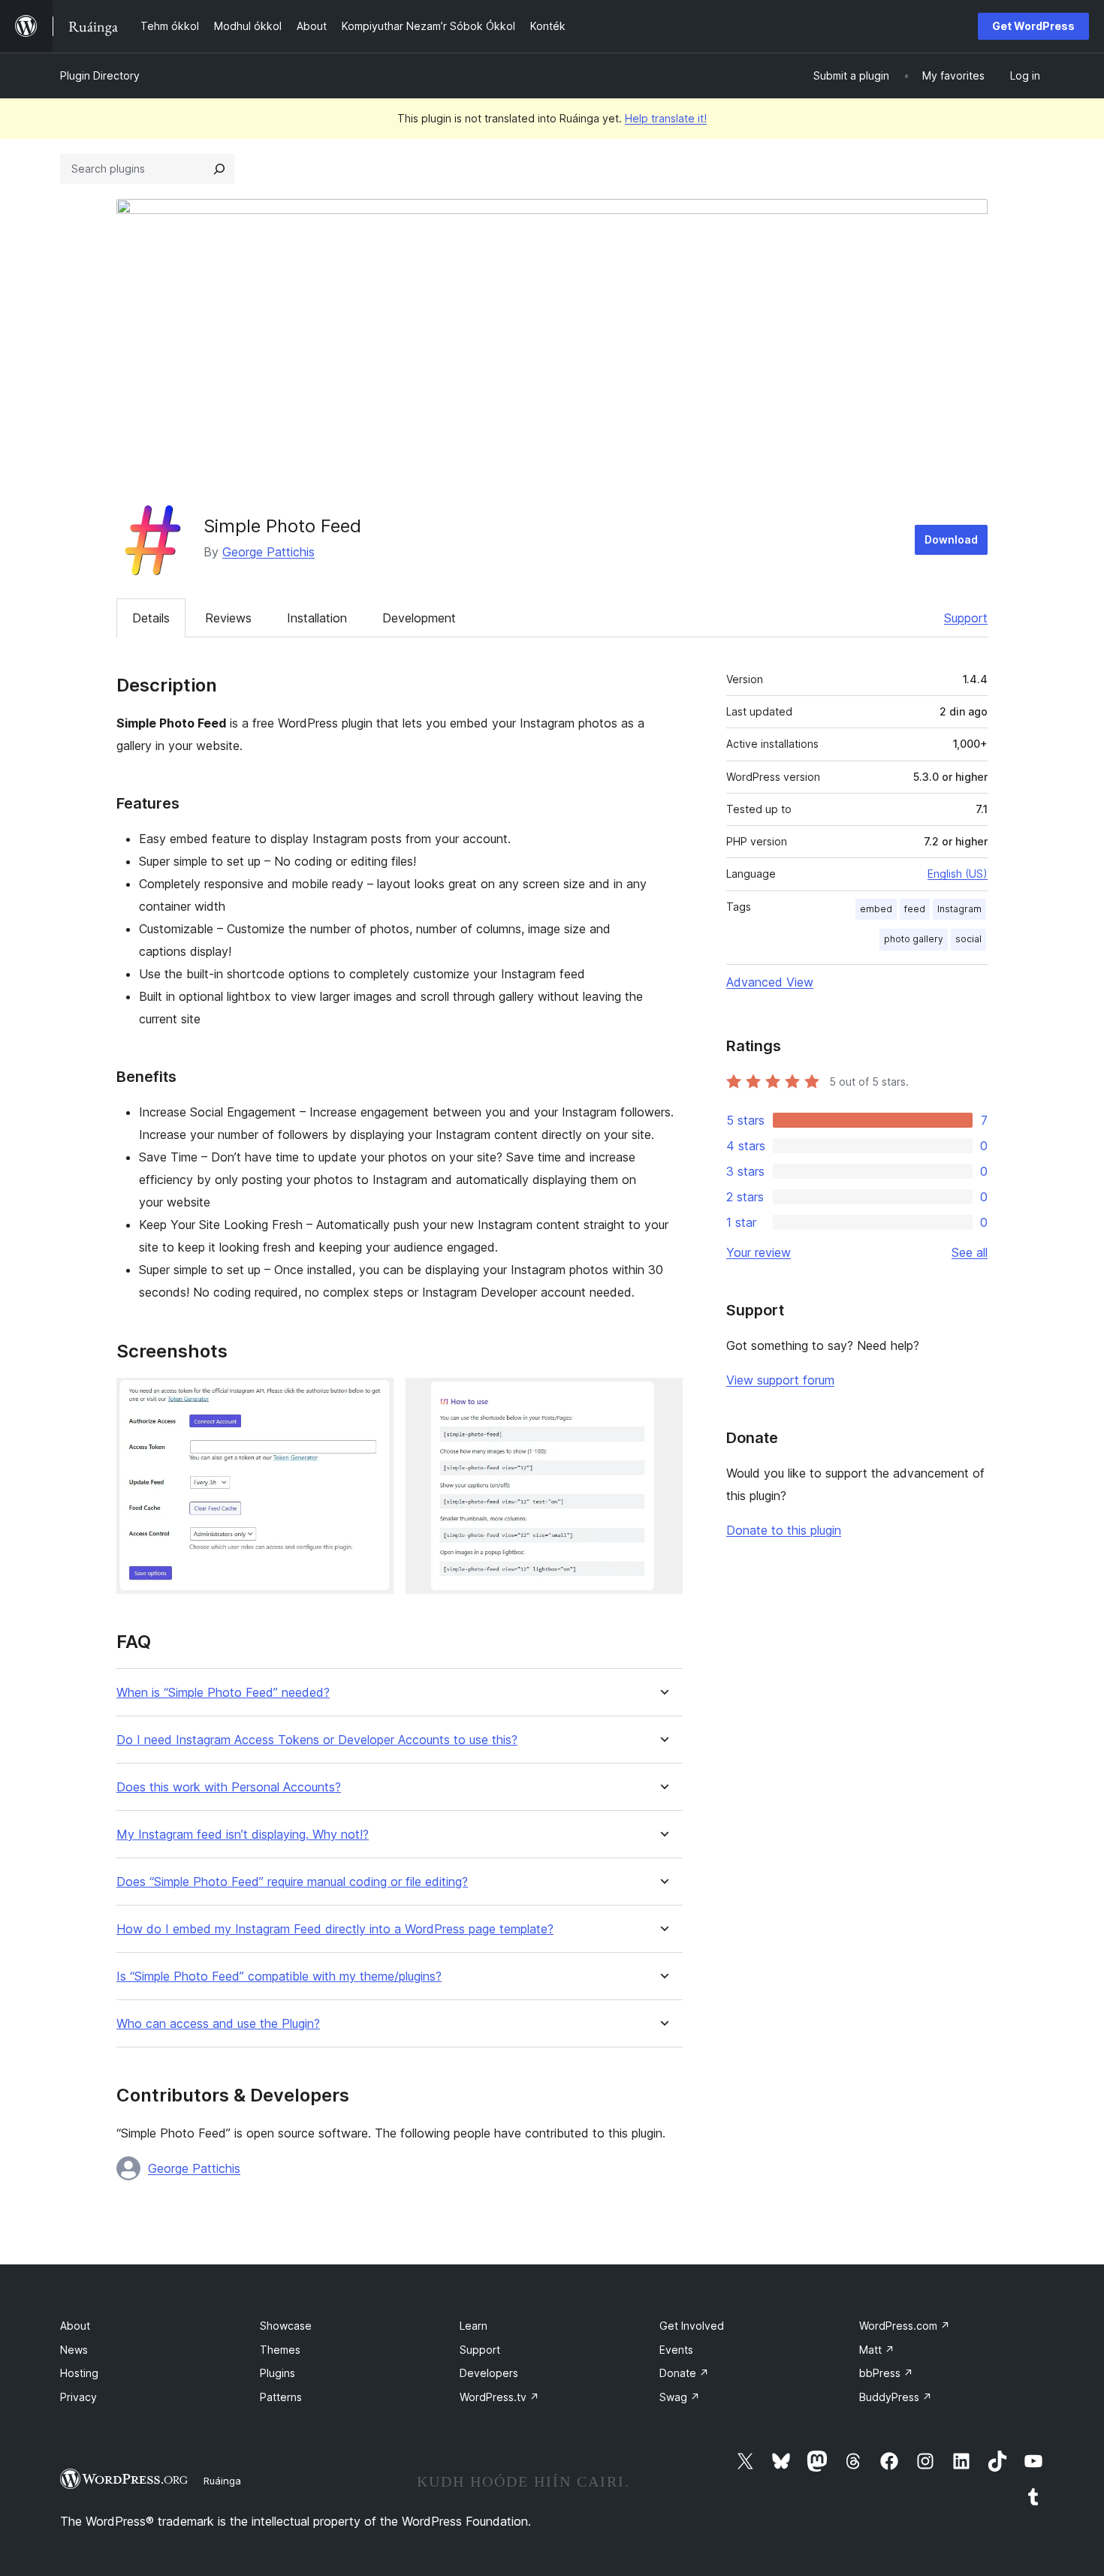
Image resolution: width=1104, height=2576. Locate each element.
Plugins (278, 2373)
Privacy (78, 2397)
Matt (877, 2350)
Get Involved (692, 2326)
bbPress (886, 2373)
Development (419, 618)
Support (966, 618)
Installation (317, 618)
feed (915, 909)
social (968, 939)
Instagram (959, 909)
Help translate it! (666, 118)
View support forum (780, 1380)
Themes (280, 2350)
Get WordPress (1033, 26)
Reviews (228, 618)
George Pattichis (268, 552)
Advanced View (770, 982)
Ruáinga (222, 2481)
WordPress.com (905, 2326)
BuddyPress (896, 2397)
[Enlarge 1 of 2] (373, 1398)
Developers (489, 2373)
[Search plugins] (219, 169)
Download (951, 539)
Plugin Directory (100, 75)
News (74, 2350)
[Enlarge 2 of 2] (662, 1398)
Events (676, 2350)
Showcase (286, 2326)
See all (970, 1252)
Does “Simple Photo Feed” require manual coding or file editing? (292, 1882)
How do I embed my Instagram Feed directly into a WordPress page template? (335, 1929)
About (75, 2326)
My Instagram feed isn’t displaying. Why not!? (243, 1835)
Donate (684, 2373)
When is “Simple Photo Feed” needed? (223, 1693)
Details (151, 618)
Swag (680, 2397)
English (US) (958, 874)
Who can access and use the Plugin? (218, 2024)
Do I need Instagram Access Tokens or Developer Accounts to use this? (317, 1740)
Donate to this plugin (784, 1530)
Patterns (281, 2397)
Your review (759, 1252)
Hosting (79, 2373)
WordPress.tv (499, 2397)
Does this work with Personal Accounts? (229, 1787)
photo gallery (914, 939)
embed (876, 909)
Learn (474, 2326)
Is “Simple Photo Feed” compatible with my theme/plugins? (279, 1976)
